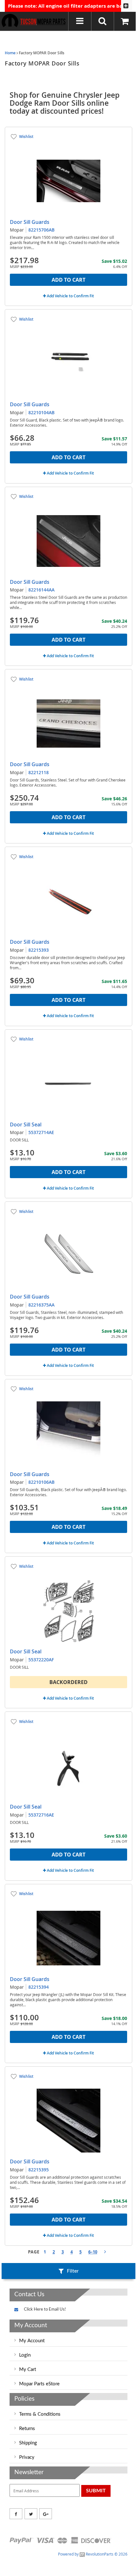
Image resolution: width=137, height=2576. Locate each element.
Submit (96, 2491)
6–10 (93, 2252)
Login (25, 2355)
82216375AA (41, 1305)
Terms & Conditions (40, 2414)
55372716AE (41, 1815)
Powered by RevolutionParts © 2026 (93, 2554)
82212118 (39, 772)
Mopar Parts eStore (39, 2384)
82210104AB (41, 412)
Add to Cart (68, 280)
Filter (73, 2271)
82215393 (39, 950)
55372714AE (41, 1132)
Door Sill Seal (26, 1124)
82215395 (39, 2170)
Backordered (68, 1682)
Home (10, 53)
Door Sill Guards (30, 222)
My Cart (28, 2370)
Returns (27, 2429)
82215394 (39, 1987)
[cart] (126, 21)
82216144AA (41, 590)
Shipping (28, 2443)
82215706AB (41, 230)
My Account (32, 2341)
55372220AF (41, 1660)
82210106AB (41, 1482)
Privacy (27, 2457)
